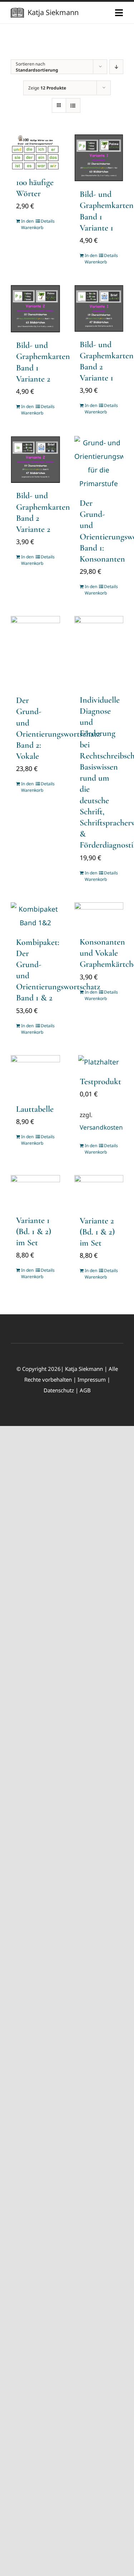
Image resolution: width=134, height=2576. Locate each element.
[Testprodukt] (99, 1062)
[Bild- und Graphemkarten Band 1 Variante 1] (99, 158)
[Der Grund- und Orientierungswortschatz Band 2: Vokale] (35, 652)
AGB (85, 1390)
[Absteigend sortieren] (116, 67)
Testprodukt (100, 1081)
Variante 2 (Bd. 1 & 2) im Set (97, 1232)
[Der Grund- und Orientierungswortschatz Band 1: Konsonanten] (99, 463)
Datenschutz (59, 1390)
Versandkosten (101, 1127)
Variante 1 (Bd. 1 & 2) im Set (34, 1231)
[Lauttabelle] (35, 1076)
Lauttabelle (35, 1109)
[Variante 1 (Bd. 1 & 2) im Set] (35, 1191)
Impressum (92, 1379)
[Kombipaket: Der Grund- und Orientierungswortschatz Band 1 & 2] (35, 916)
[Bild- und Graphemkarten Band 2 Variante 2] (35, 459)
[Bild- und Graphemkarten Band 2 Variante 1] (99, 308)
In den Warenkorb (28, 224)
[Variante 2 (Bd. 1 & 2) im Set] (99, 1191)
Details (48, 221)
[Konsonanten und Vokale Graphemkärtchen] (99, 916)
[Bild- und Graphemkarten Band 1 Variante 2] (35, 309)
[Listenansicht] (73, 105)
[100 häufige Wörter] (35, 152)
